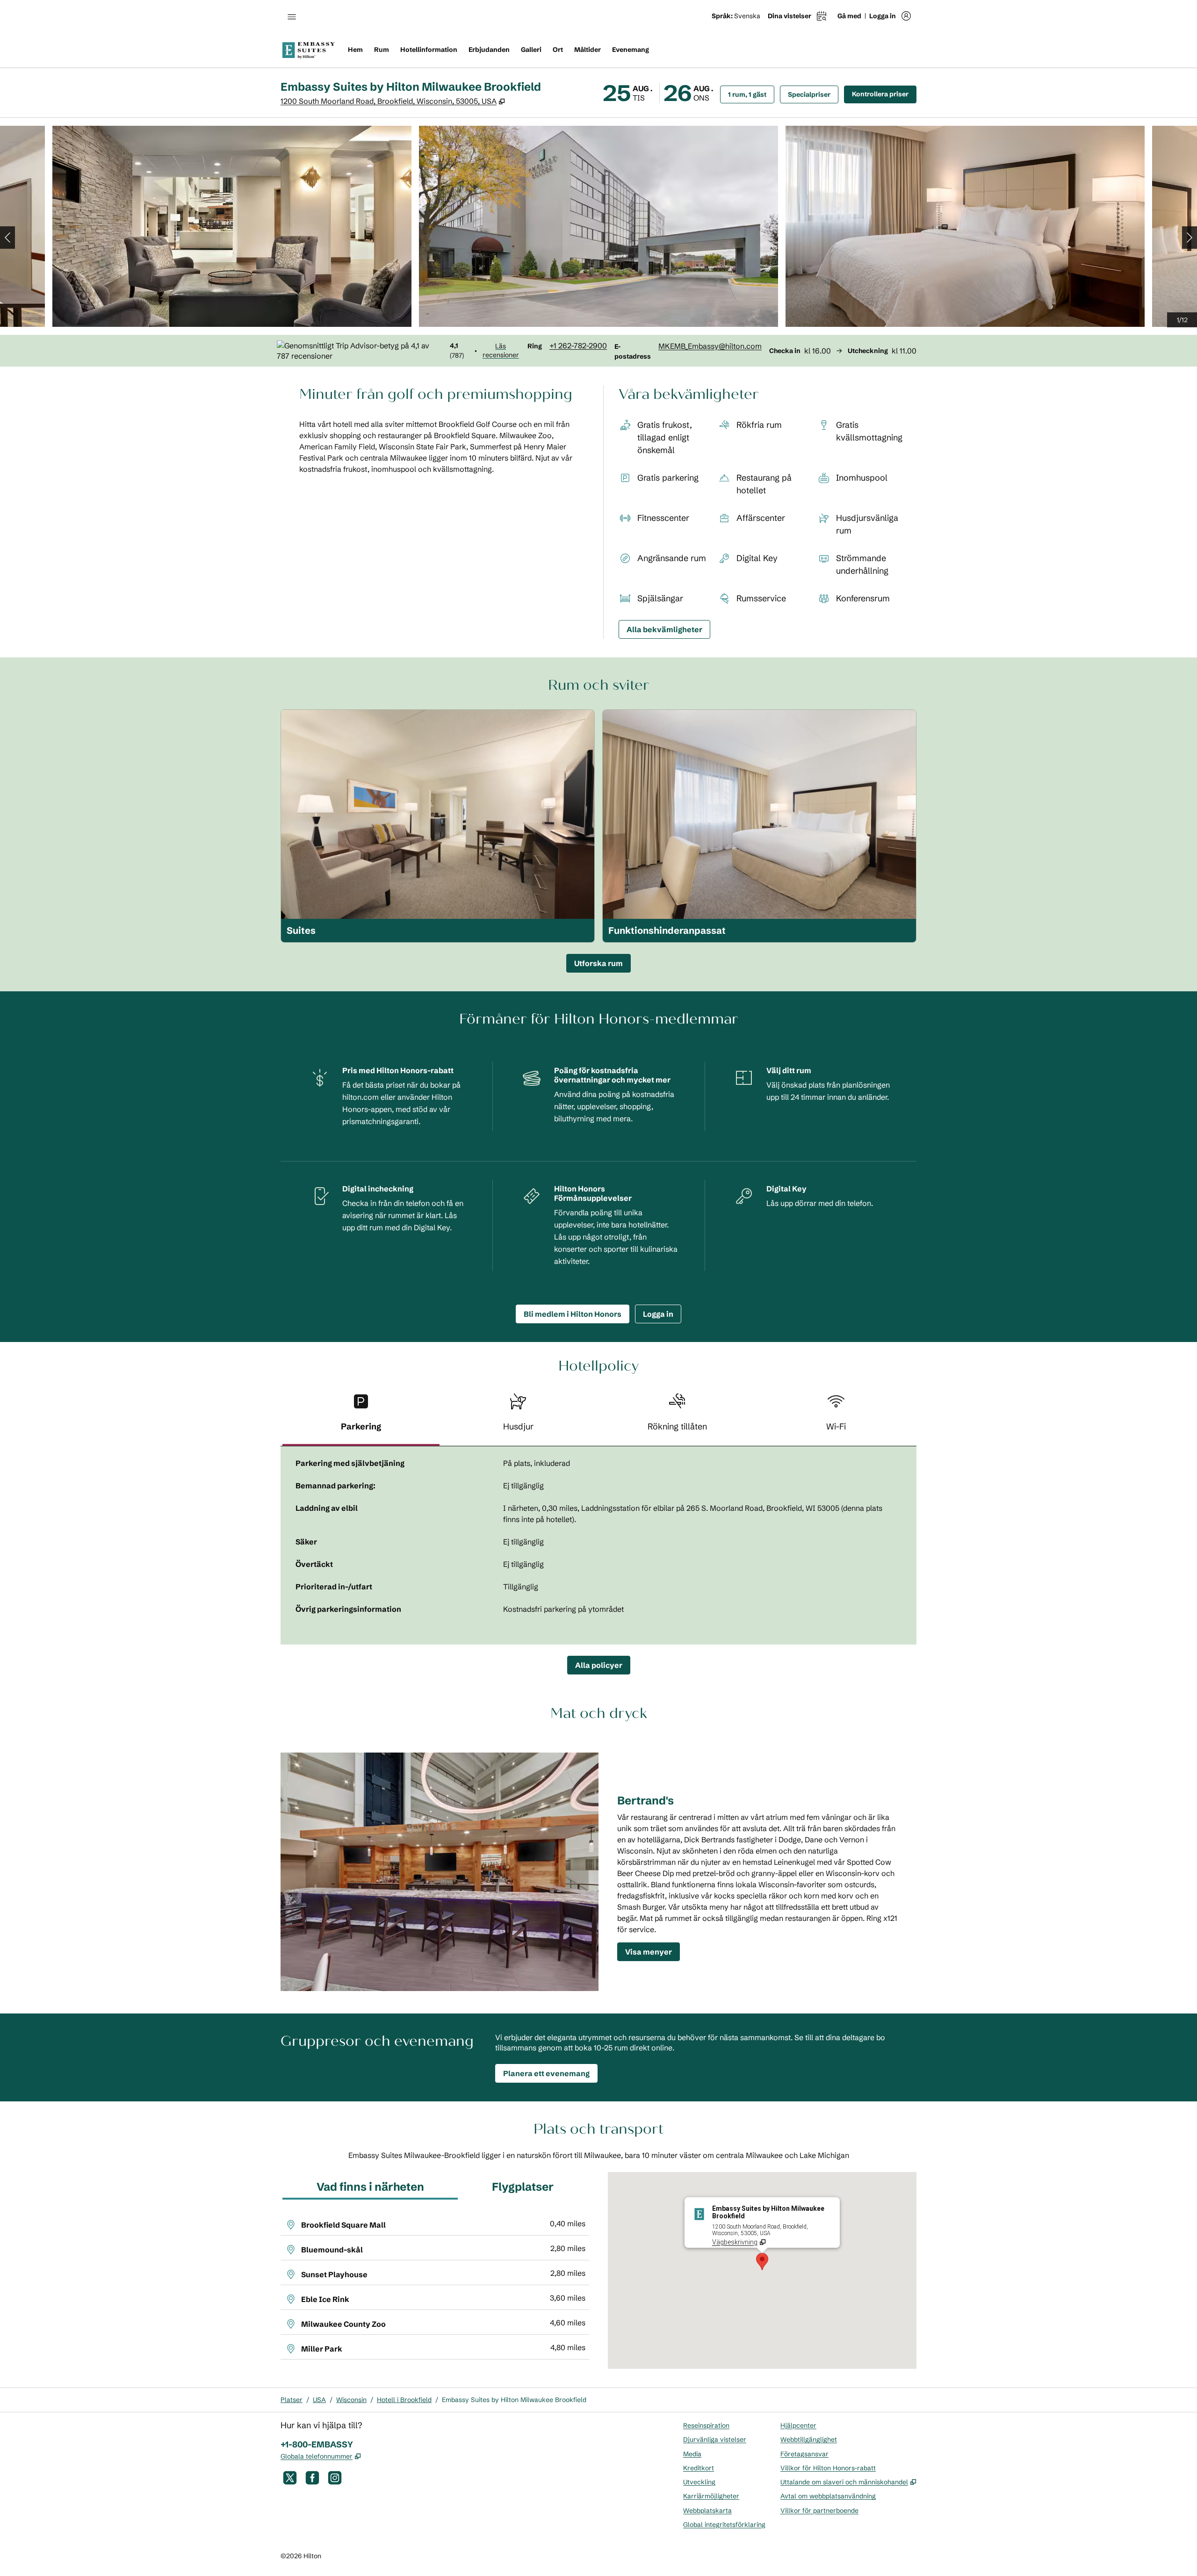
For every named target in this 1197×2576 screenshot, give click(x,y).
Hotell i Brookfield (404, 2400)
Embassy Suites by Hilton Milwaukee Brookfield (514, 2400)
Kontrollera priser (884, 94)
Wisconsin (351, 2400)
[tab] (361, 1416)
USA (319, 2400)
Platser (292, 2400)
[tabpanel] (598, 1545)
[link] (578, 346)
